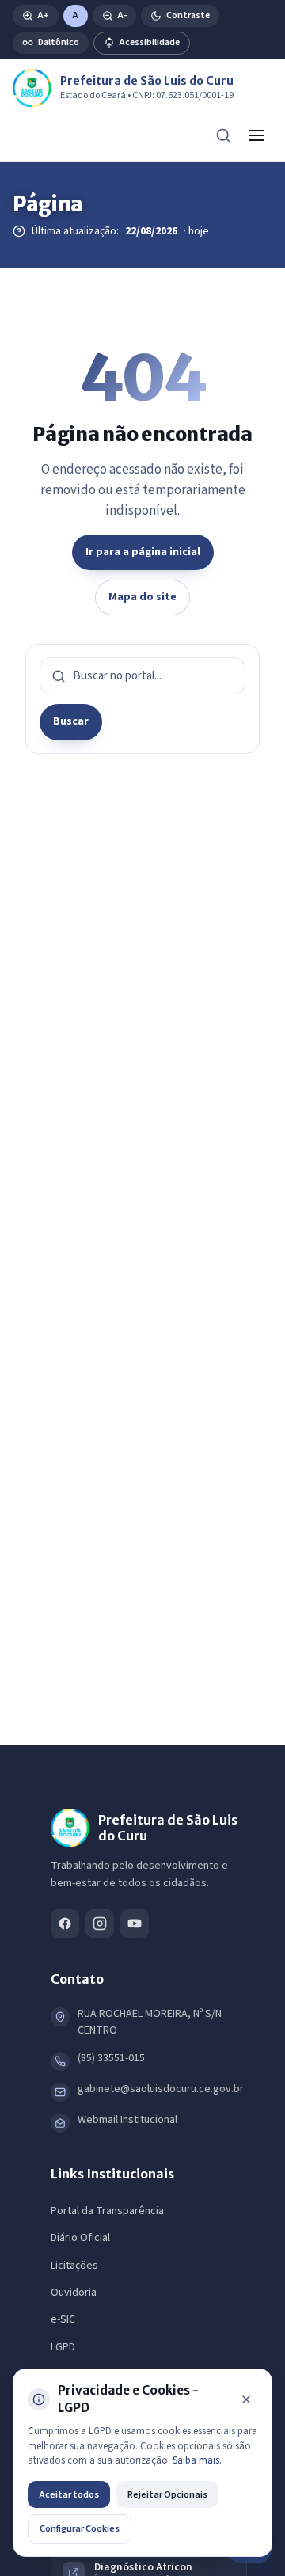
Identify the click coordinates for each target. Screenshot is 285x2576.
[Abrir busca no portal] (223, 135)
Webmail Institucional (127, 2120)
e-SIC (63, 2319)
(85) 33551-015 (111, 2058)
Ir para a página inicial (143, 552)
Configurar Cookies (80, 2528)
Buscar (71, 721)
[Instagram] (100, 1923)
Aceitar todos (69, 2494)
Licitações (74, 2266)
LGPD (63, 2347)
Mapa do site (142, 597)
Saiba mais (196, 2460)
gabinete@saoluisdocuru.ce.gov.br (161, 2089)
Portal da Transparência (107, 2211)
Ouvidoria (74, 2293)
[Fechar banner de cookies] (246, 2399)
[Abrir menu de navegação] (256, 135)
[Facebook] (65, 1923)
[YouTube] (135, 1923)
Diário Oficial (80, 2238)
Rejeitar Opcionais (167, 2494)
